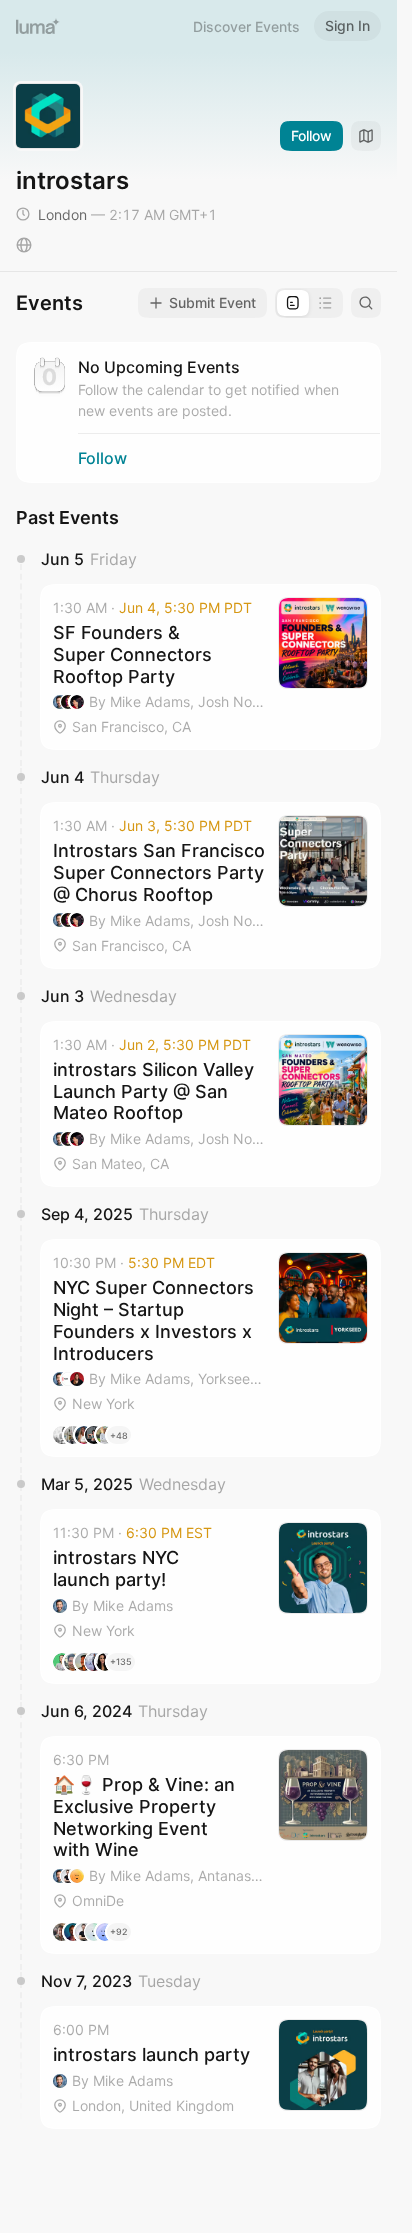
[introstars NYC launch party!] (210, 1596)
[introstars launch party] (210, 2067)
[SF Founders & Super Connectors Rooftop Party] (210, 667)
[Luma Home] (38, 26)
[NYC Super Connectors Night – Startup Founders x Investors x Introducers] (210, 1348)
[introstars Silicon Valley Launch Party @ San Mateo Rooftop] (210, 1104)
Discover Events (246, 26)
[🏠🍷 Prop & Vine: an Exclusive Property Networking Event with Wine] (210, 1845)
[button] (210, 667)
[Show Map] (366, 136)
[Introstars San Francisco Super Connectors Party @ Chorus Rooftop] (210, 885)
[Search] (366, 303)
